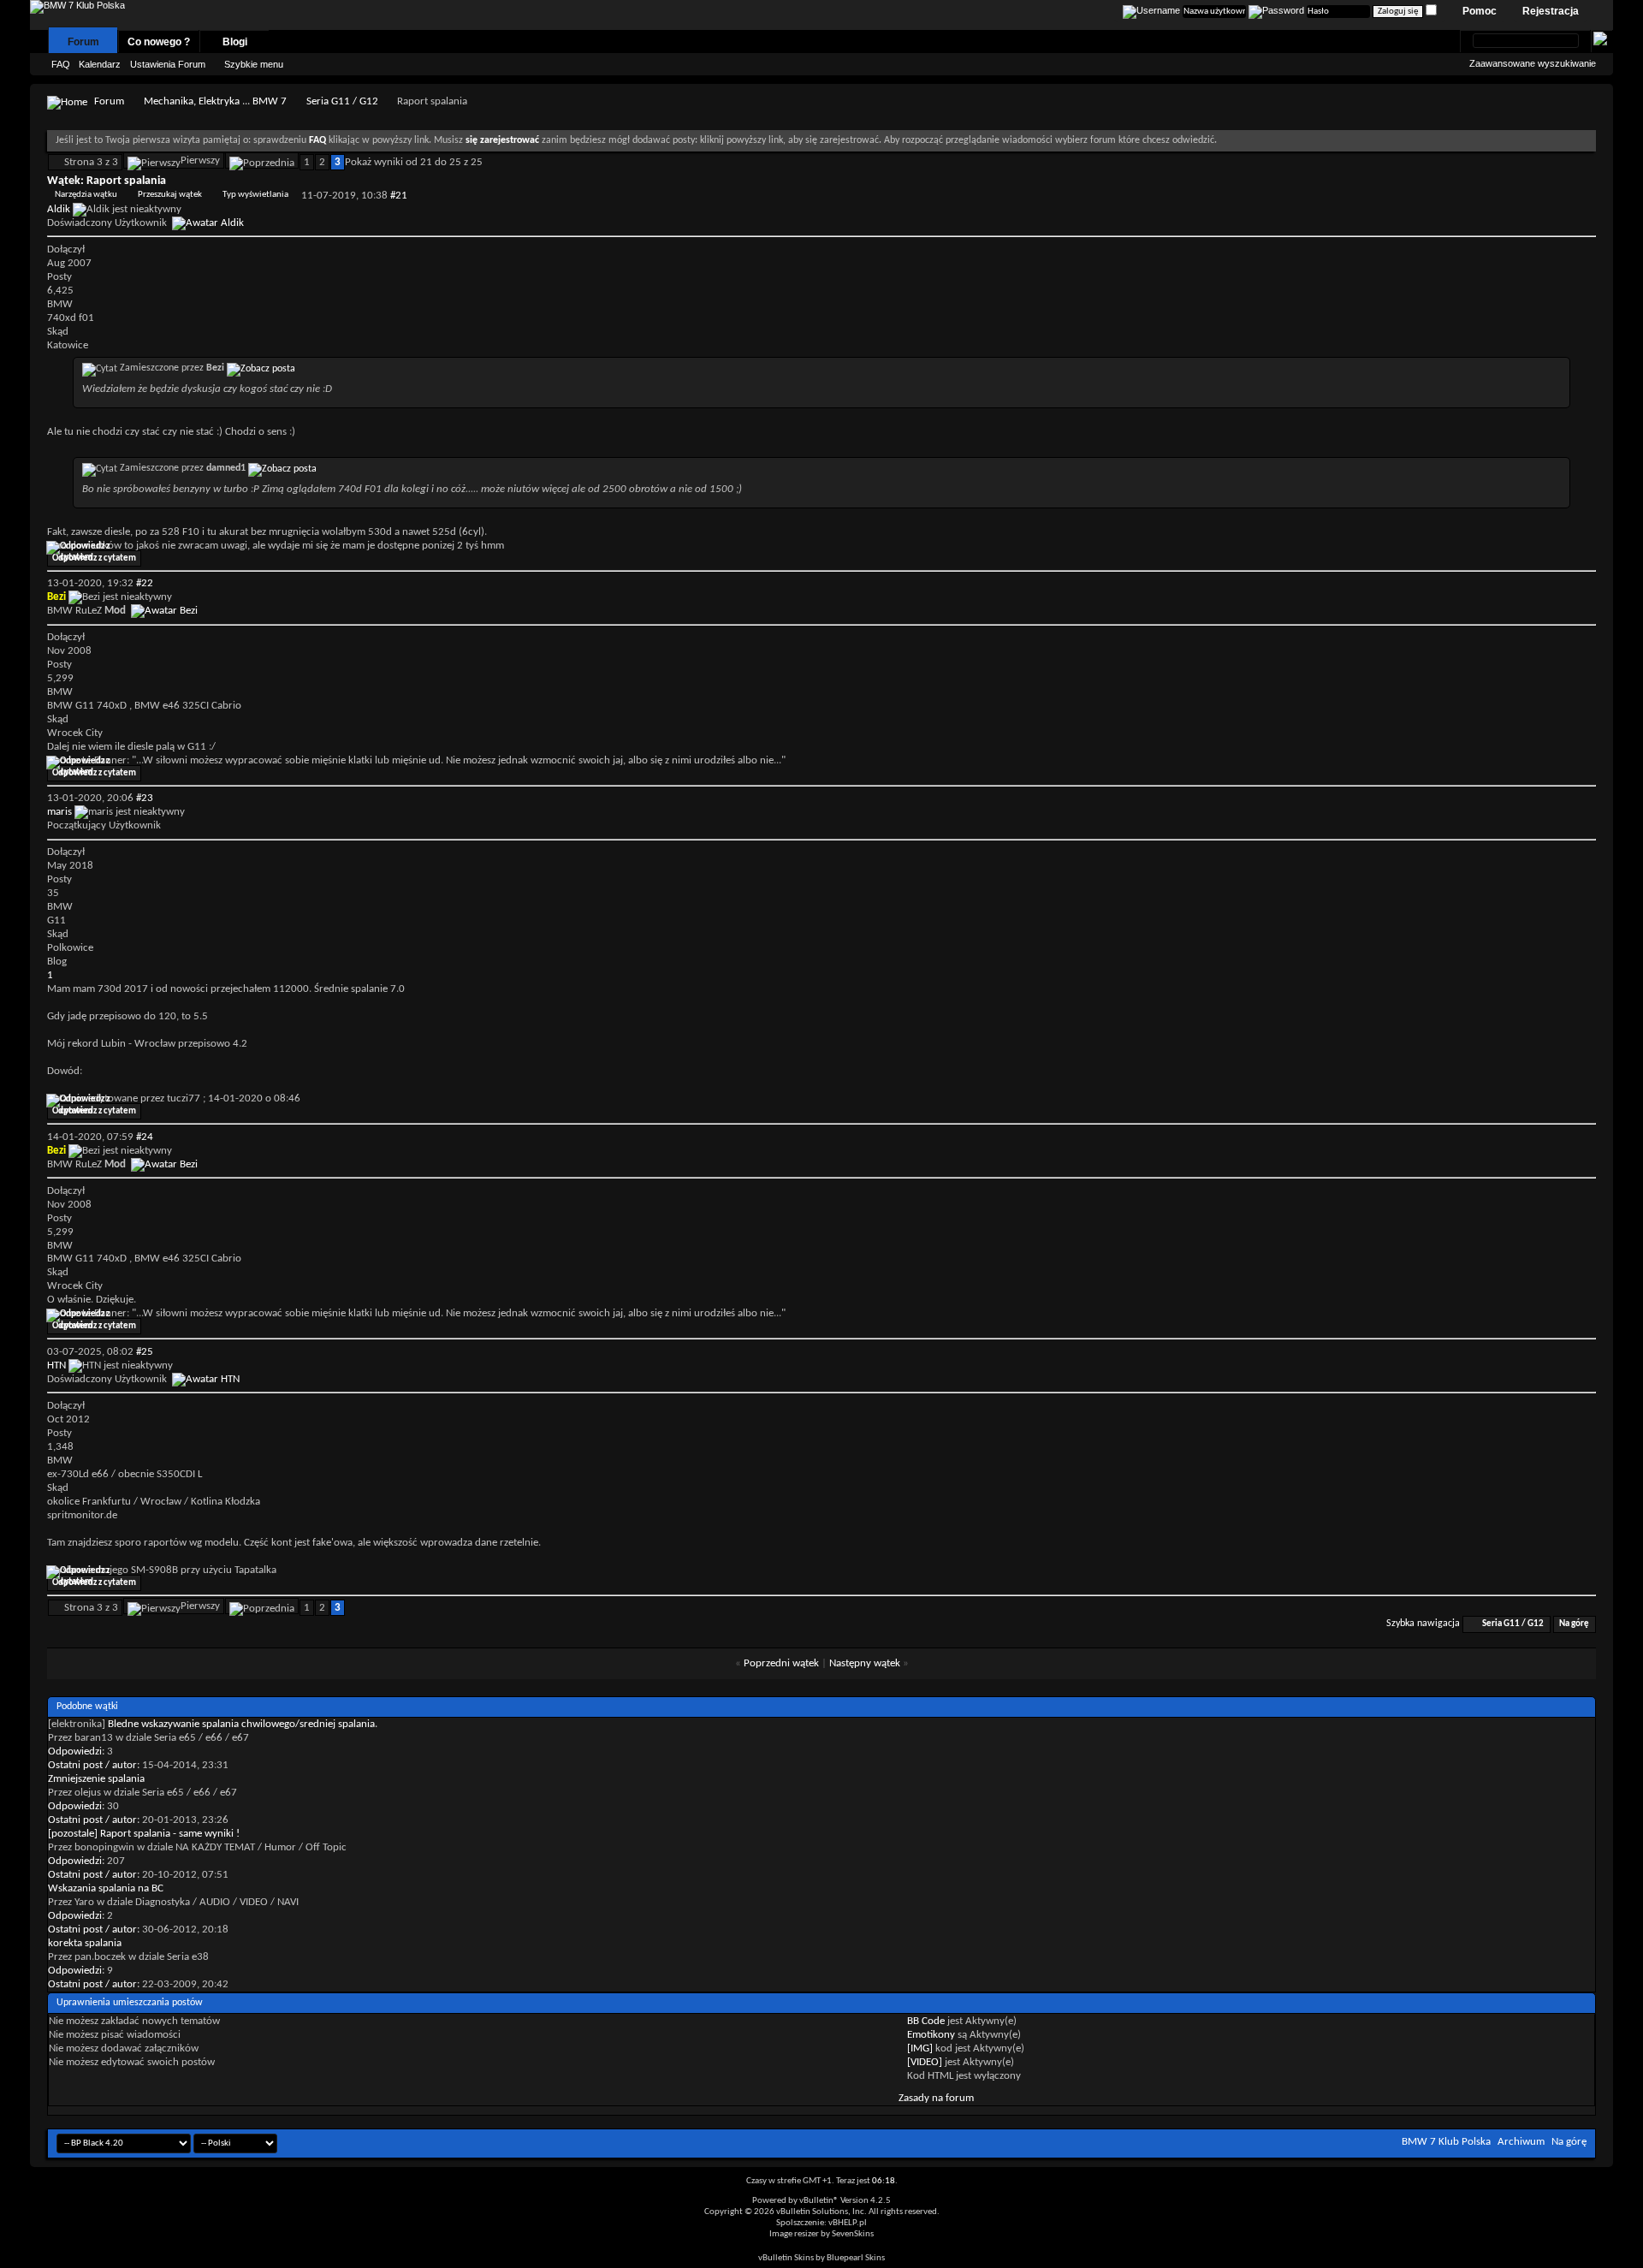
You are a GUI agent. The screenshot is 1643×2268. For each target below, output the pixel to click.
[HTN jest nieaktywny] (206, 1379)
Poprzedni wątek (781, 1663)
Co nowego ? (159, 42)
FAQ (61, 64)
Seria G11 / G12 (342, 101)
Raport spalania (126, 181)
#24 (145, 1137)
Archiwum (1521, 2142)
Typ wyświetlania (255, 195)
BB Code (926, 2021)
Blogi (235, 42)
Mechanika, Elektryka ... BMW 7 (215, 101)
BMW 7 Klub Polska (1446, 2142)
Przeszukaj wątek (170, 195)
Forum (83, 42)
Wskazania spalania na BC (106, 1888)
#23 (145, 798)
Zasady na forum (936, 2098)
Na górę (1574, 1624)
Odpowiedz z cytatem (94, 558)
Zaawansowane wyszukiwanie (1533, 63)
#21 (399, 196)
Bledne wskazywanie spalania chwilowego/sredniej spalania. (243, 1724)
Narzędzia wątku (86, 195)
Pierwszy (200, 160)
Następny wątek (865, 1663)
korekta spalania (85, 1943)
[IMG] (920, 2048)
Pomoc (1480, 11)
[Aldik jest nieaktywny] (208, 223)
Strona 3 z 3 (91, 162)
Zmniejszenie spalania (96, 1779)
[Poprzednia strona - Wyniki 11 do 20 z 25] (262, 160)
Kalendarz (100, 64)
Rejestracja (1551, 11)
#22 (145, 583)
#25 (145, 1352)
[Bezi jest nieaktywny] (164, 611)
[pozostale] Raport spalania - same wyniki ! (144, 1834)
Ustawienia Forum (168, 64)
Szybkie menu (254, 64)
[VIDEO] (925, 2062)
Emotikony (931, 2035)
